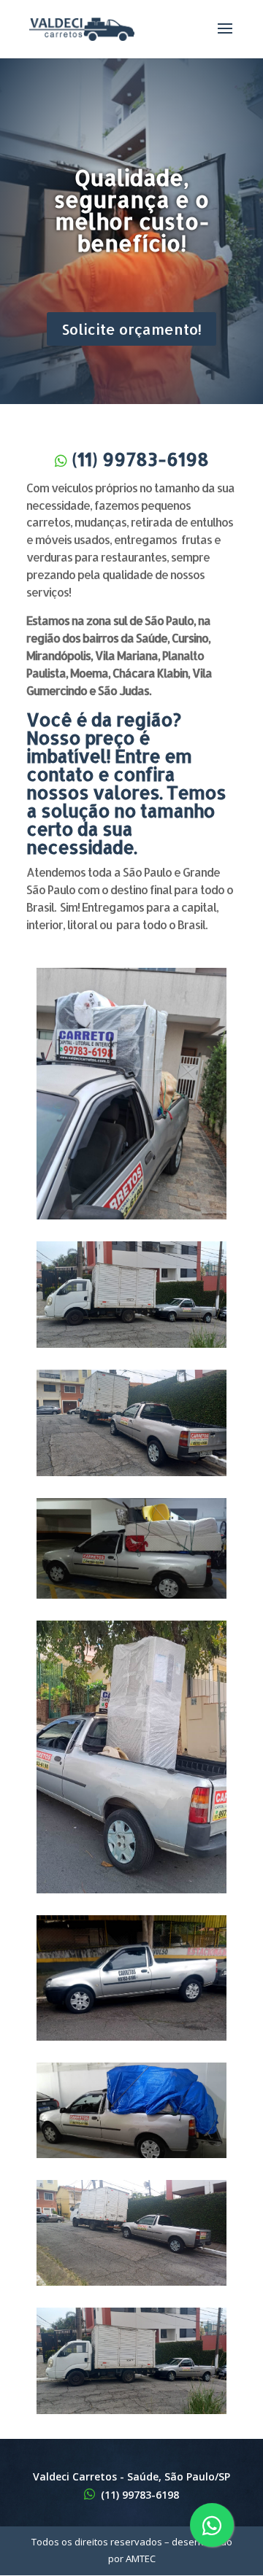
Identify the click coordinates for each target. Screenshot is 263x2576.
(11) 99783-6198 (141, 459)
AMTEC (141, 2558)
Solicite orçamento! (131, 329)
